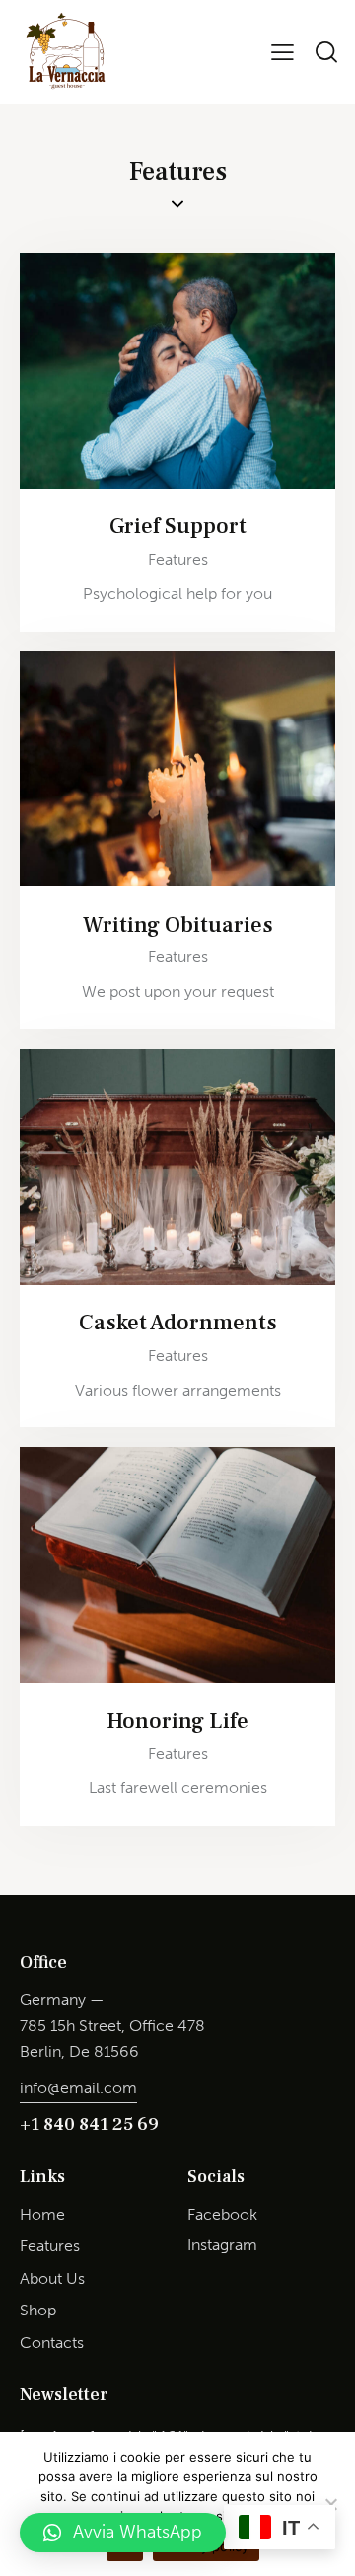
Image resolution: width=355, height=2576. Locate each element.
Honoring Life (177, 1722)
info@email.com (78, 2088)
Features (178, 559)
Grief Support (178, 527)
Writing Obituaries (178, 925)
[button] (123, 2533)
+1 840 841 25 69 (89, 2124)
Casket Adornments (178, 1323)
